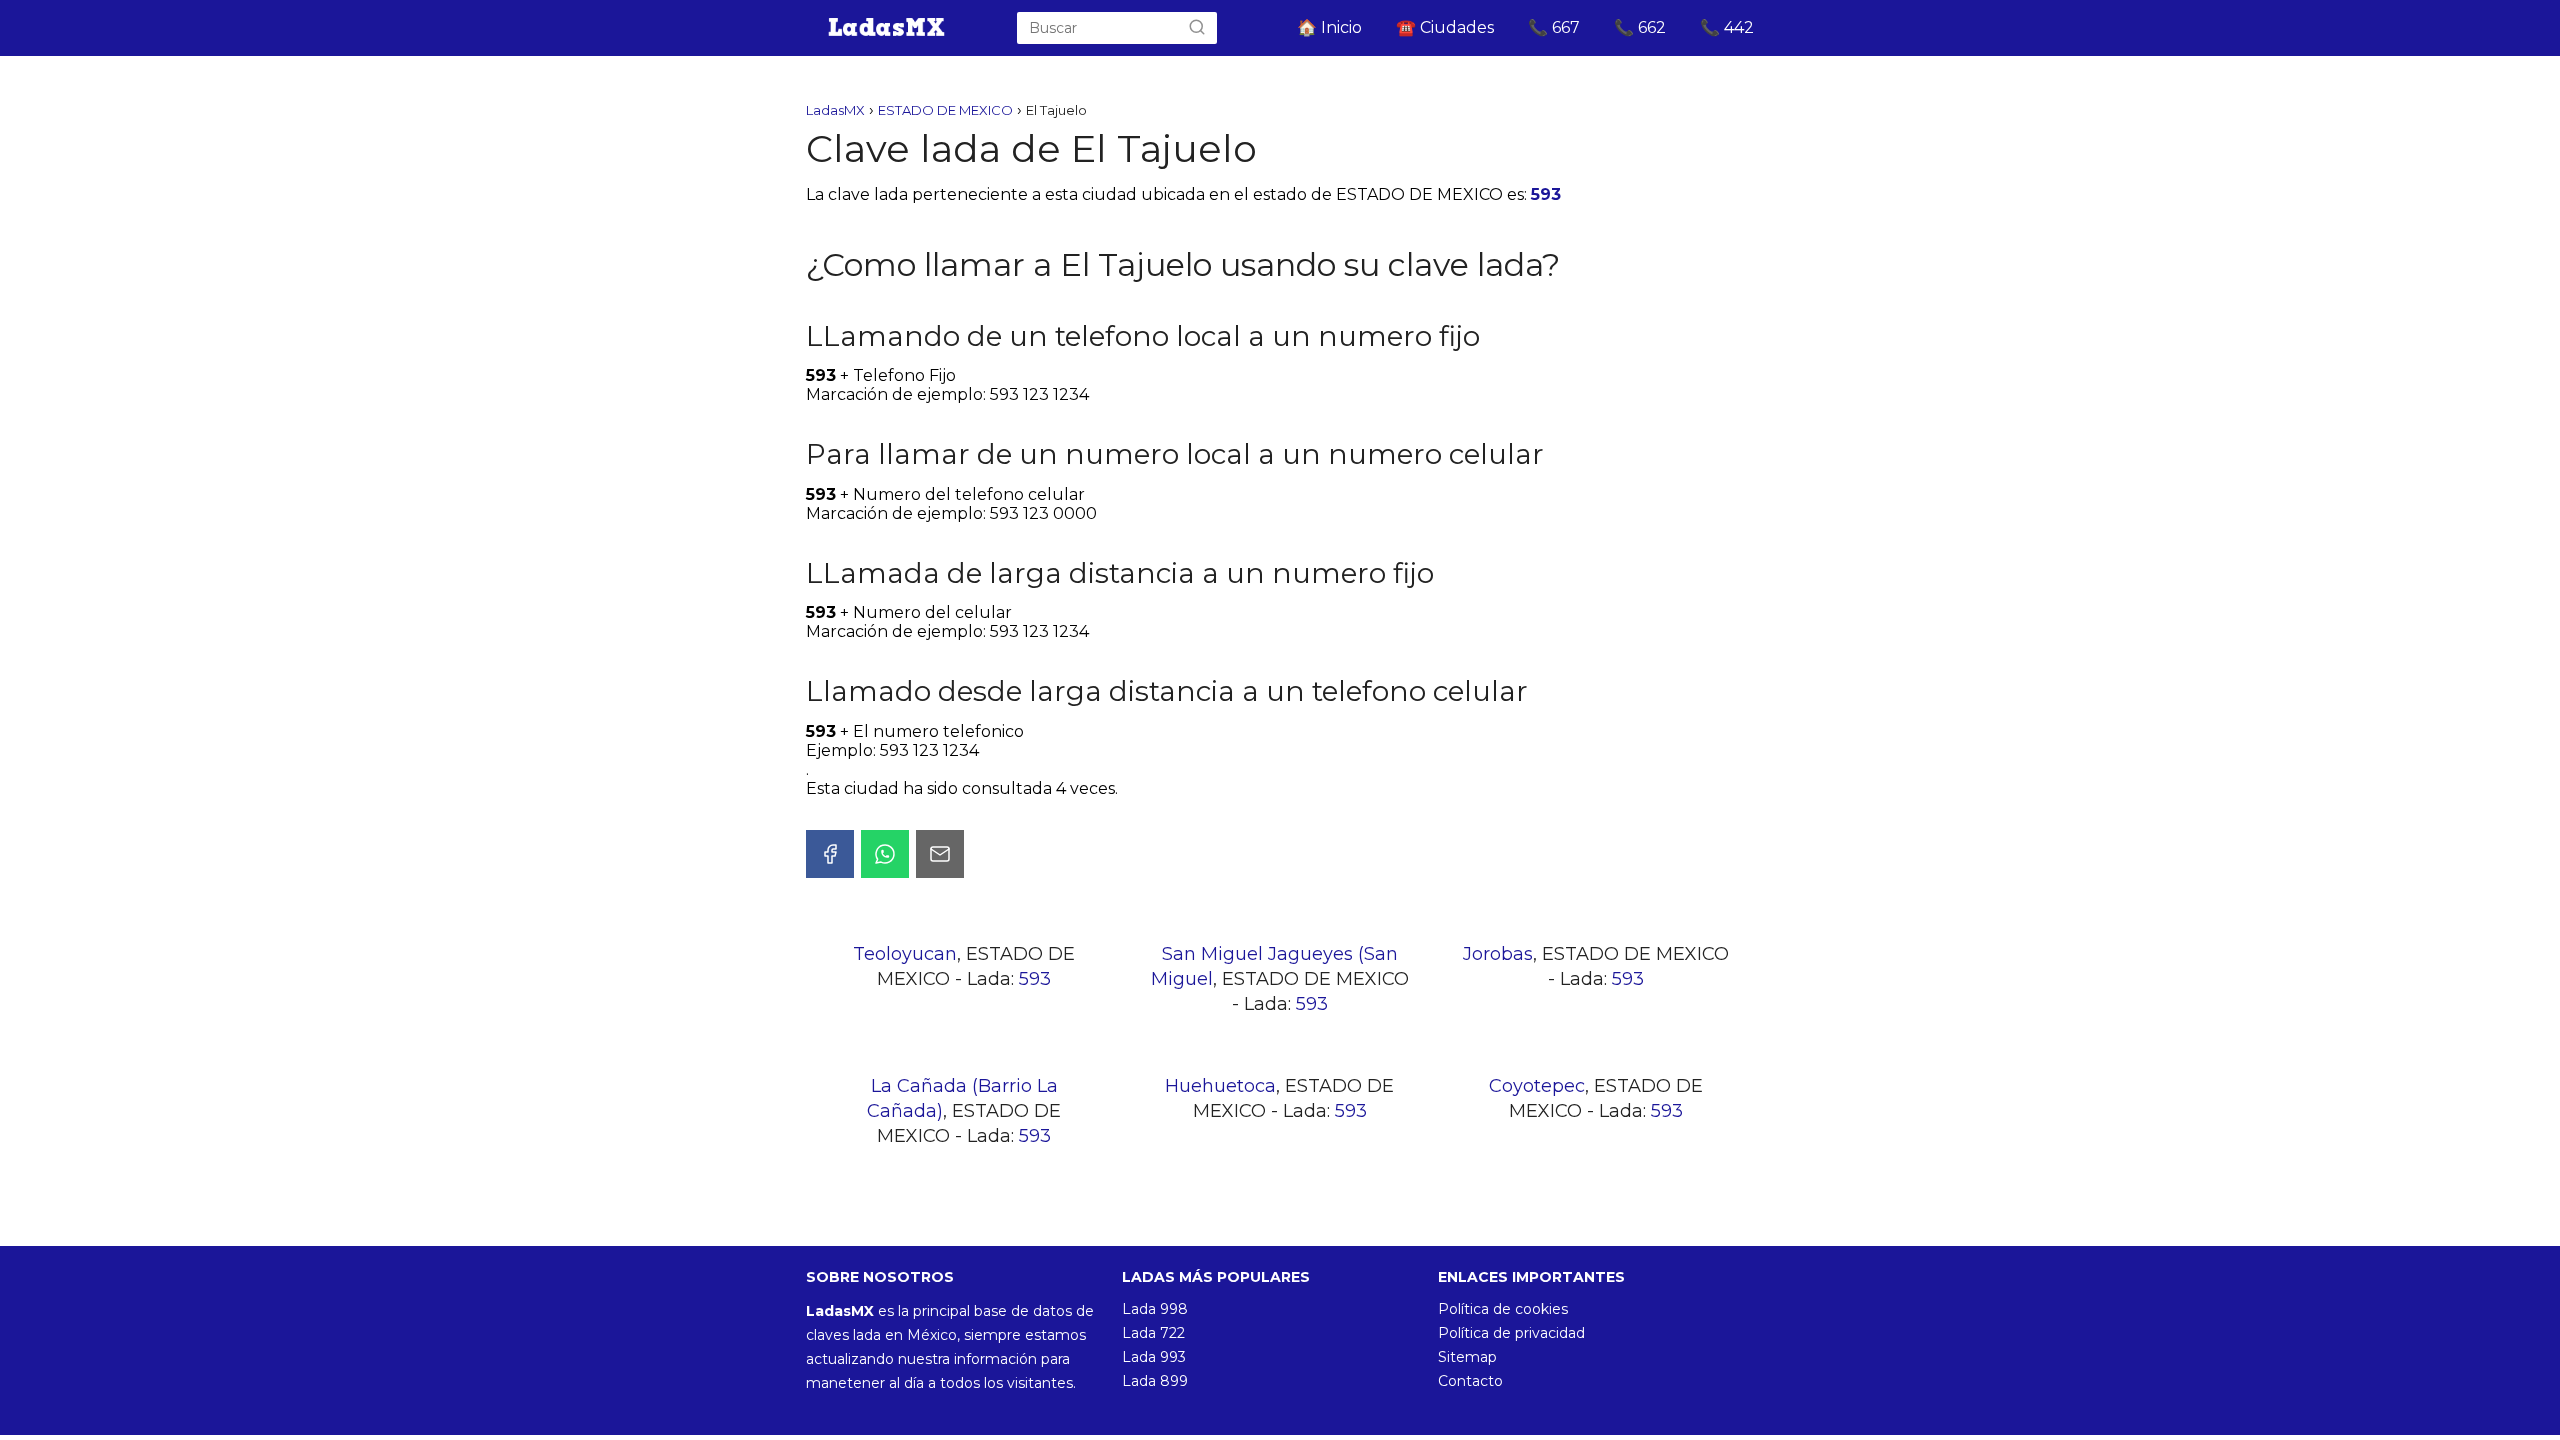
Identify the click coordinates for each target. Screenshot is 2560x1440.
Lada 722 (1153, 1333)
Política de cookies (1503, 1309)
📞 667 (1554, 27)
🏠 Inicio (1329, 27)
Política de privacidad (1511, 1333)
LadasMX (835, 110)
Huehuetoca (1220, 1086)
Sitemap (1467, 1357)
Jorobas (1498, 954)
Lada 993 (1154, 1357)
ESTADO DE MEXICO (945, 110)
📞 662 (1640, 27)
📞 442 (1727, 27)
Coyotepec (1537, 1086)
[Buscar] (1197, 28)
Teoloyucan (905, 954)
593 (1546, 194)
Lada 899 (1155, 1381)
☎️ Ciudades (1445, 27)
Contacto (1470, 1381)
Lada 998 (1155, 1309)
